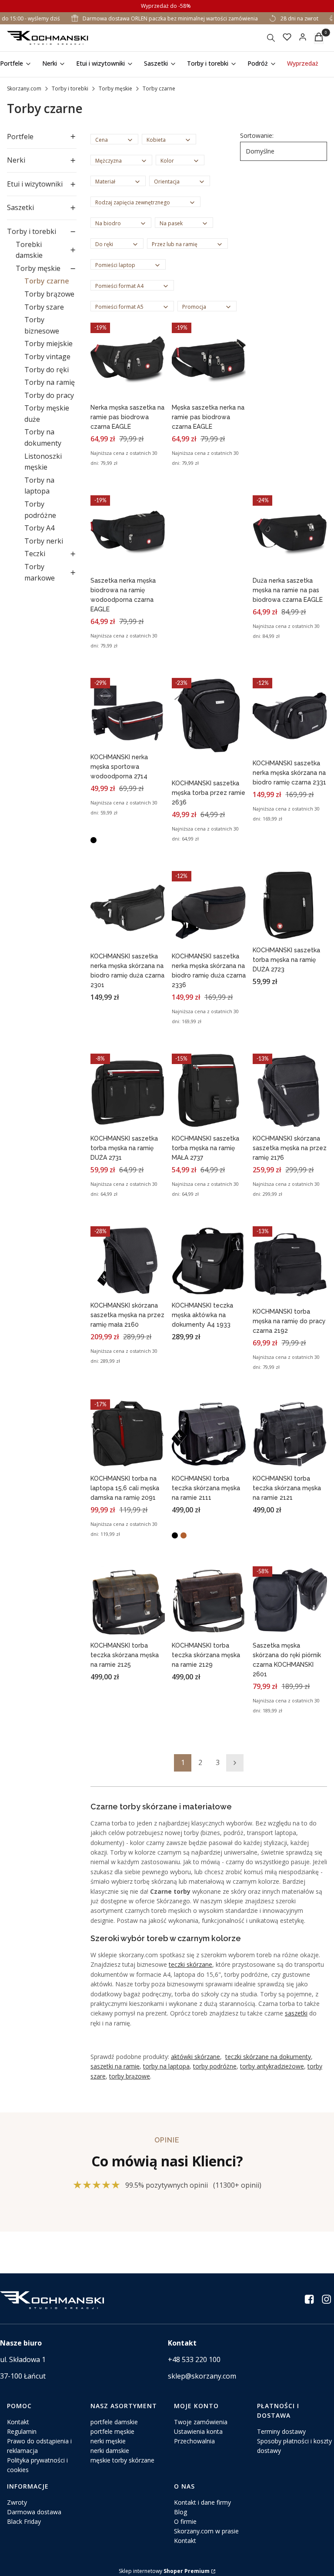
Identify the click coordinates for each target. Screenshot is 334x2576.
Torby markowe (40, 572)
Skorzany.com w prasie (206, 2531)
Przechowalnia (194, 2441)
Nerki (16, 160)
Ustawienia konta (198, 2431)
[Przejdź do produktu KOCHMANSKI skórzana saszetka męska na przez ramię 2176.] (290, 1092)
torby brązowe (130, 2076)
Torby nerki (44, 541)
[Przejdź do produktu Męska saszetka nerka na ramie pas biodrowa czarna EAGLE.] (209, 361)
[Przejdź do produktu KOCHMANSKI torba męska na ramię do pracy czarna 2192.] (290, 1265)
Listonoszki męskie (43, 462)
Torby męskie (115, 88)
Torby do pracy (49, 395)
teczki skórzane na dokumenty (268, 2057)
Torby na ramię (50, 382)
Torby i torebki (70, 88)
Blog (180, 2512)
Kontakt (18, 2422)
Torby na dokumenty (43, 437)
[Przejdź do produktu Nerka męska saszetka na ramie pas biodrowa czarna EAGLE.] (128, 361)
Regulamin (22, 2431)
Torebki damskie (29, 250)
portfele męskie (112, 2431)
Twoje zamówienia (201, 2422)
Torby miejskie (48, 344)
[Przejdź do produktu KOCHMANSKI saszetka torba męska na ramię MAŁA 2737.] (209, 1092)
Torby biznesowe (42, 325)
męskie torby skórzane (122, 2460)
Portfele (20, 137)
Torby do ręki (47, 370)
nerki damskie (110, 2451)
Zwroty (17, 2502)
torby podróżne (215, 2066)
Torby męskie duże (47, 414)
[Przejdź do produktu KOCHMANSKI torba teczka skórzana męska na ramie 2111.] (209, 1435)
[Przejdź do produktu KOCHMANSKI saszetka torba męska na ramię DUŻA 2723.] (290, 906)
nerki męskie (108, 2441)
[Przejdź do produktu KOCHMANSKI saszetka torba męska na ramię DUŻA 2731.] (128, 1092)
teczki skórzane (190, 1964)
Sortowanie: (257, 135)
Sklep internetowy (164, 2571)
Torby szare (44, 307)
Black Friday (24, 2521)
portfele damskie (114, 2422)
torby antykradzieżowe (272, 2066)
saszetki (296, 2013)
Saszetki (20, 207)
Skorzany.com (24, 88)
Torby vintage (47, 357)
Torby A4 (39, 528)
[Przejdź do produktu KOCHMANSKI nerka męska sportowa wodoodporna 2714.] (128, 713)
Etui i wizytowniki (35, 184)
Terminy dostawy (281, 2431)
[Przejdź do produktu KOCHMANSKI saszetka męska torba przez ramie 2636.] (209, 716)
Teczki (35, 554)
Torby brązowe (49, 294)
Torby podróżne (40, 510)
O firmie (185, 2521)
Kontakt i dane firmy (202, 2502)
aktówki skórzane (195, 2057)
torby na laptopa (166, 2066)
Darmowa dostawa (34, 2512)
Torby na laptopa (39, 486)
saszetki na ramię (115, 2066)
